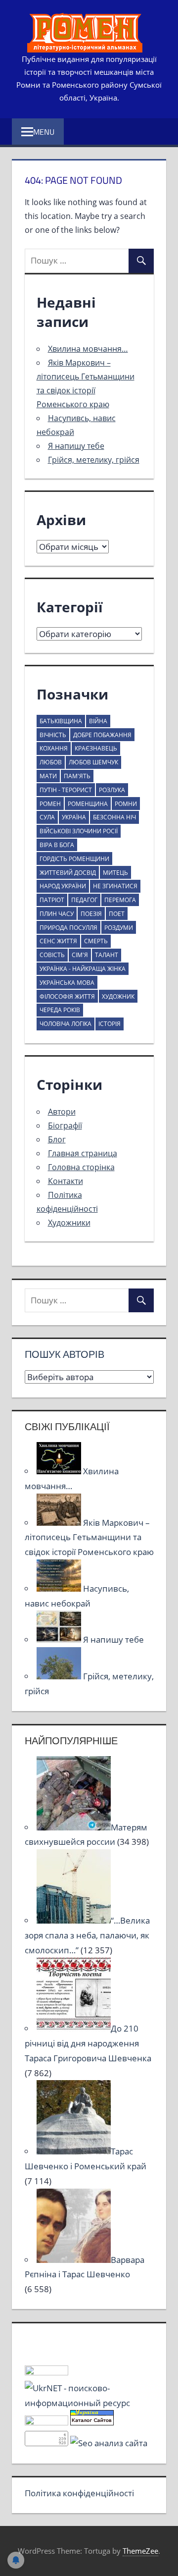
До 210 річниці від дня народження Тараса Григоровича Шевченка (88, 2043)
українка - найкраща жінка (83, 969)
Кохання (54, 748)
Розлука (112, 790)
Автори (62, 1112)
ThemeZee (140, 2551)
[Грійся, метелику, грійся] (60, 1676)
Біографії (65, 1126)
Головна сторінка (81, 1167)
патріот (52, 900)
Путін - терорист (66, 790)
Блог (57, 1139)
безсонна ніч (114, 817)
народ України (63, 886)
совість (52, 955)
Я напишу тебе (76, 446)
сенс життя (58, 941)
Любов (51, 762)
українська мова (67, 983)
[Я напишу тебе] (60, 1639)
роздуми (119, 928)
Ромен (50, 804)
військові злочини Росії (79, 831)
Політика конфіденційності (79, 2493)
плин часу (57, 914)
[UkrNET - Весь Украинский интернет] (89, 2403)
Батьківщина (61, 721)
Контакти (66, 1181)
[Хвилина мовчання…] (60, 1471)
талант (107, 955)
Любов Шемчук (93, 762)
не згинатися (115, 886)
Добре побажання (102, 735)
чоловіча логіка (66, 1024)
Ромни (126, 804)
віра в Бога (57, 845)
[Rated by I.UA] (46, 2372)
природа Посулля (68, 928)
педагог (84, 900)
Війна (98, 721)
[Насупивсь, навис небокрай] (60, 1588)
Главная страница (83, 1153)
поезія (91, 914)
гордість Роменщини (74, 859)
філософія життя (67, 996)
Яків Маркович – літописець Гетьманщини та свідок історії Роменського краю (89, 1537)
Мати (48, 776)
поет (117, 914)
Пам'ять (77, 776)
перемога (120, 900)
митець (115, 873)
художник (118, 996)
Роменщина (88, 804)
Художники (69, 1223)
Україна (74, 817)
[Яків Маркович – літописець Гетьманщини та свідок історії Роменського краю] (60, 1523)
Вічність (53, 735)
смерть (96, 941)
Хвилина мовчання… (88, 349)
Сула (47, 817)
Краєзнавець (96, 748)
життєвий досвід (68, 873)
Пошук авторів (65, 1354)
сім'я (80, 955)
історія (110, 1024)
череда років (60, 1010)
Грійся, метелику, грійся (94, 460)
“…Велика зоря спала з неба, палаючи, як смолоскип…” (87, 1935)
